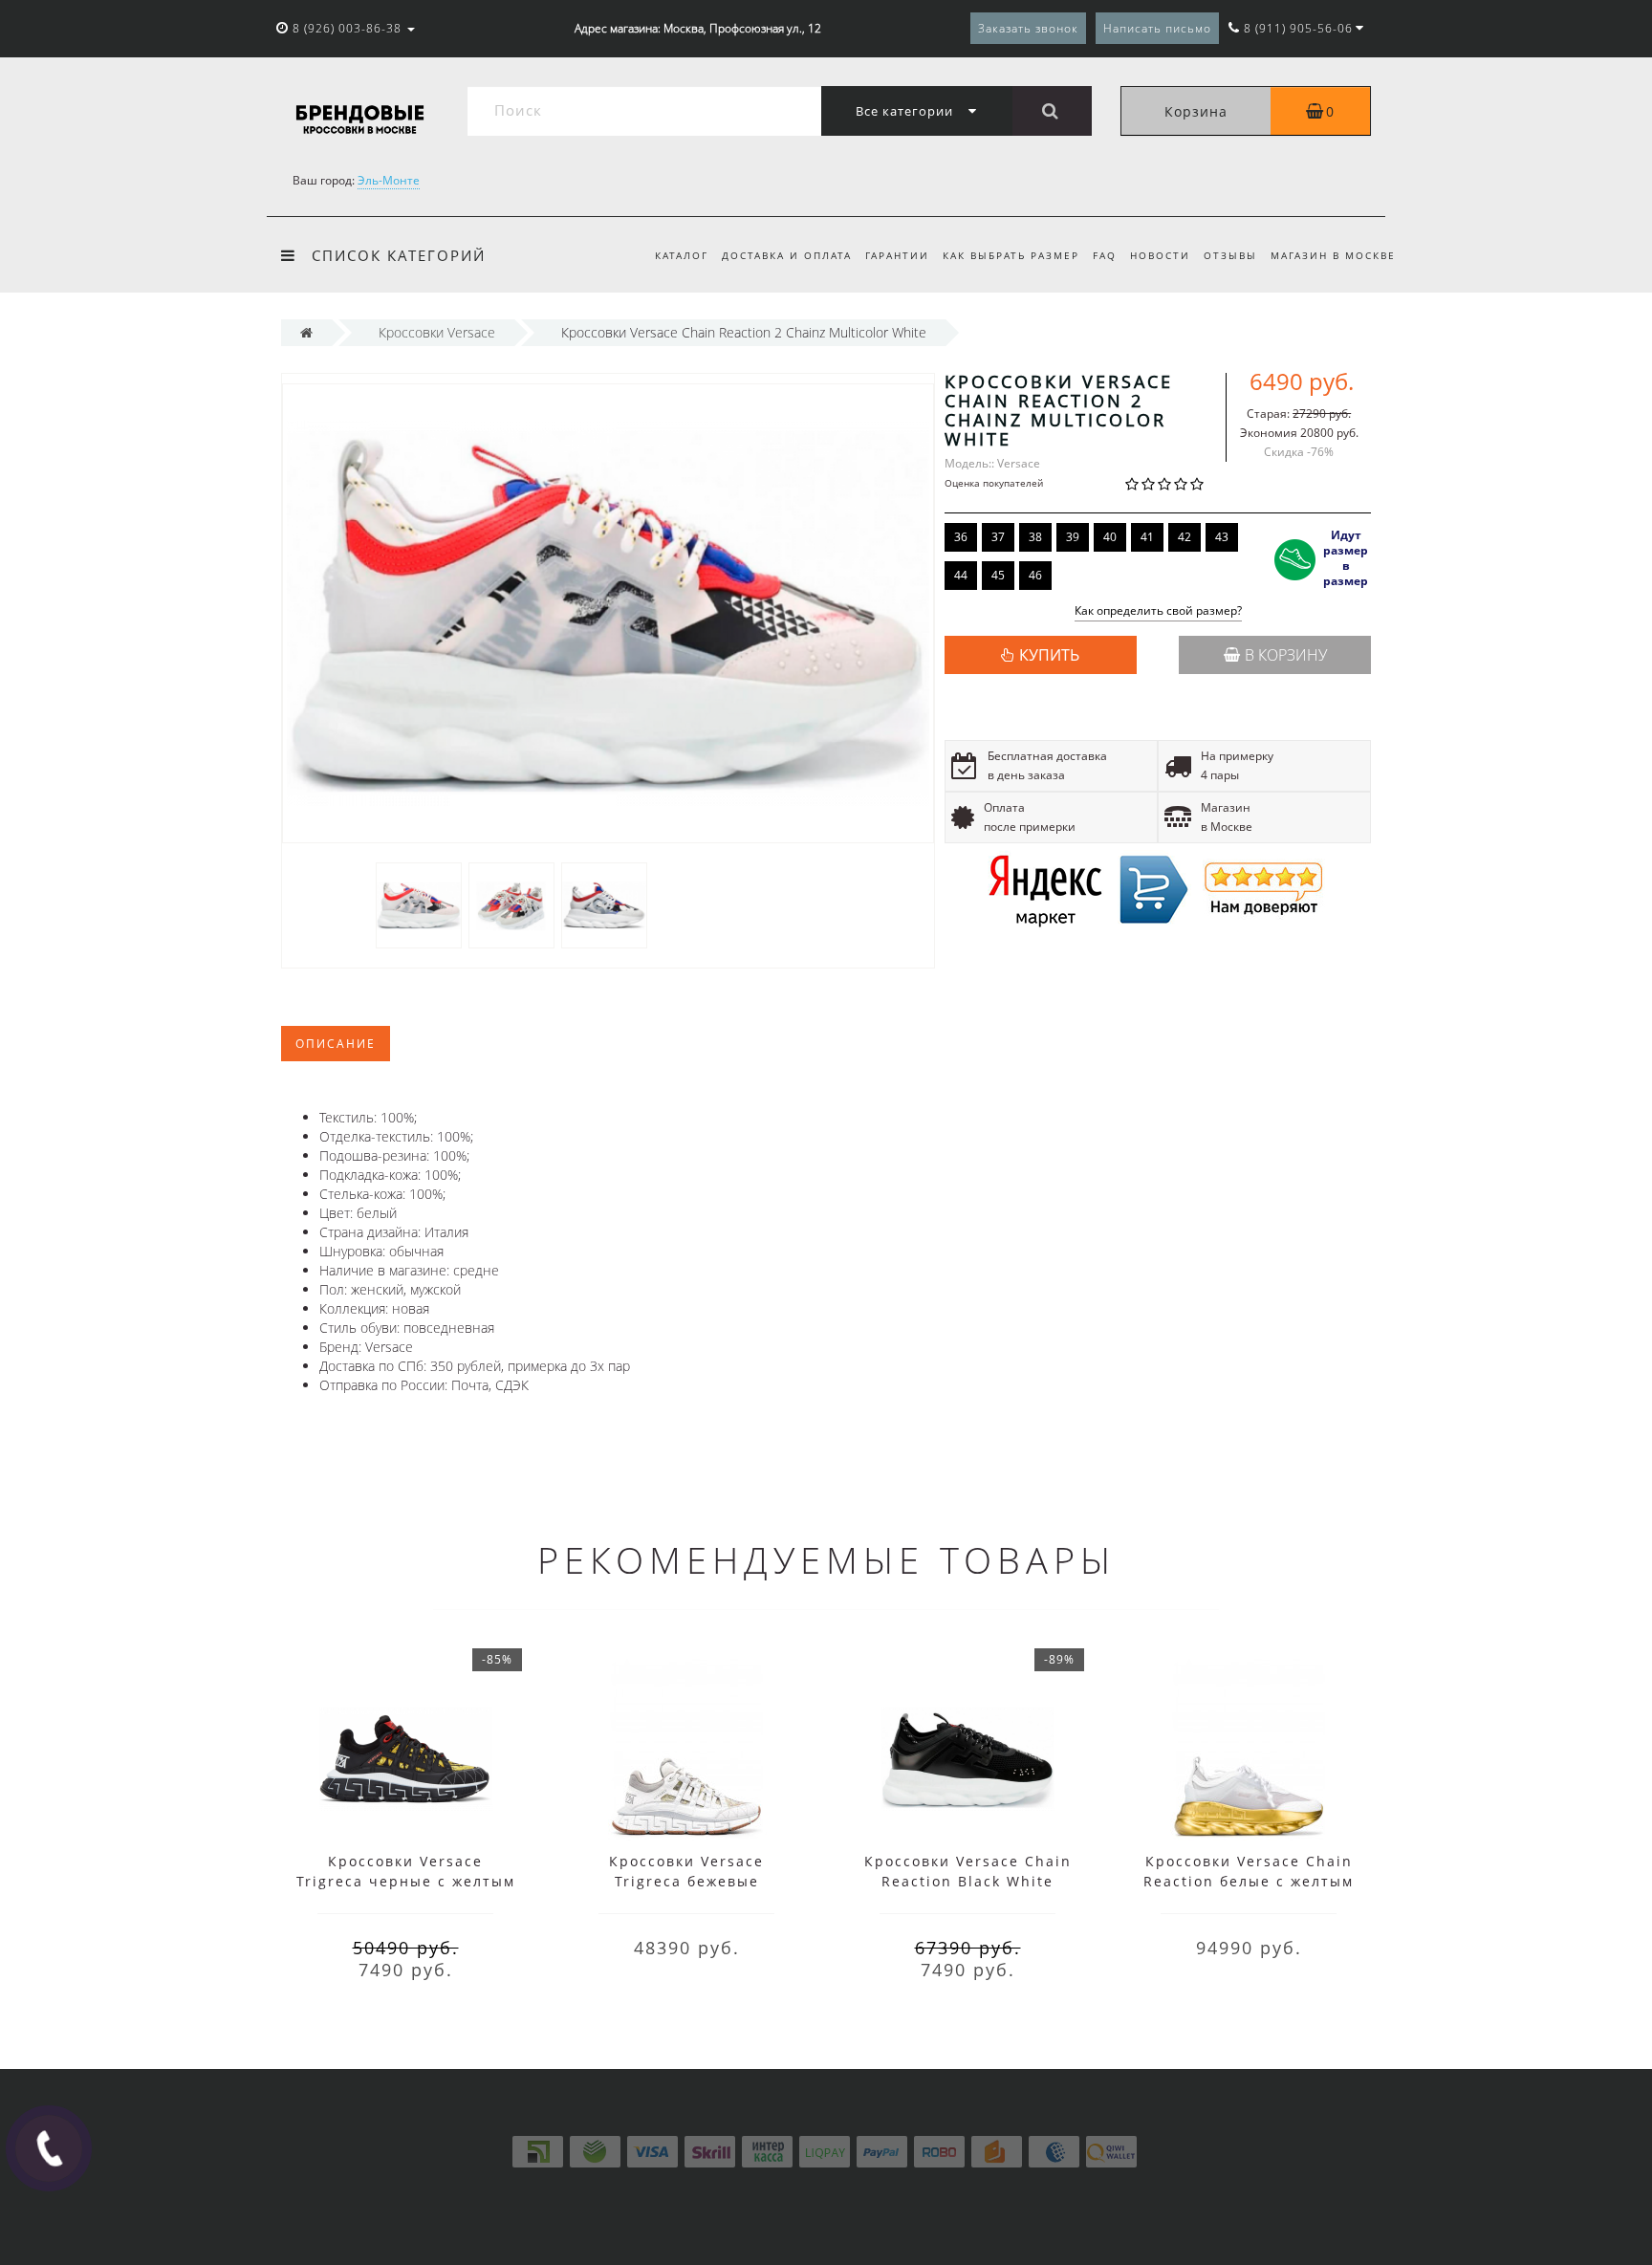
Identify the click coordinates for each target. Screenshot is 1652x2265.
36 (961, 537)
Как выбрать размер (1011, 255)
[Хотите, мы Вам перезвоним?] (49, 2148)
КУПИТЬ (1049, 655)
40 (1110, 537)
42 (1185, 537)
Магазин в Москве (1333, 255)
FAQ (1105, 255)
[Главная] (306, 332)
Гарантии (897, 255)
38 (1035, 537)
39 (1073, 537)
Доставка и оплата (787, 255)
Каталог (682, 255)
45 (998, 575)
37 (998, 537)
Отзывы (1230, 255)
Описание (336, 1044)
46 (1035, 575)
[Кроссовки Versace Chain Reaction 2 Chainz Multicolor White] (419, 904)
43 (1222, 537)
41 (1147, 537)
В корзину (1286, 655)
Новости (1160, 255)
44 (961, 575)
